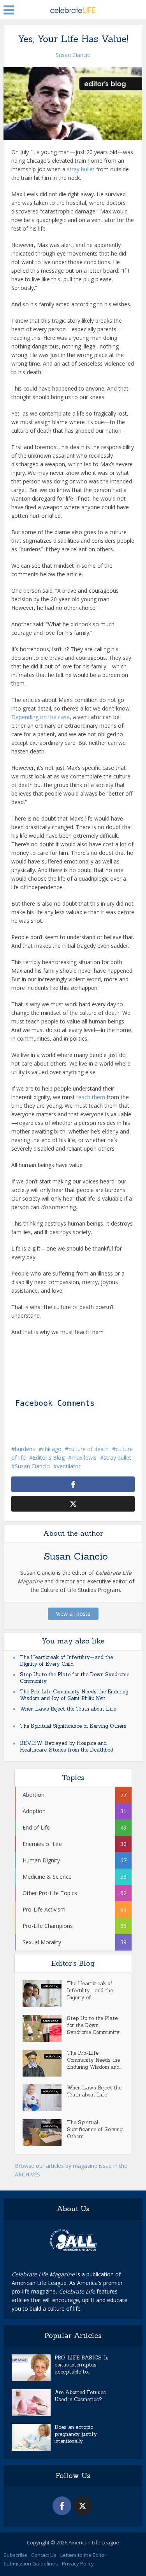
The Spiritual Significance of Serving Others (73, 1726)
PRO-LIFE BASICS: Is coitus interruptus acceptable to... (82, 2365)
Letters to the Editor (83, 2555)
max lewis (84, 1458)
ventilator (69, 1466)
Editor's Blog (49, 1458)
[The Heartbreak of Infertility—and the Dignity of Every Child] (45, 1994)
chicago (52, 1449)
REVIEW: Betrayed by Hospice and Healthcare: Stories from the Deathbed (67, 1746)
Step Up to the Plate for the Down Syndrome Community (93, 2025)
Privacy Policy (78, 2564)
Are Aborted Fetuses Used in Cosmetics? (80, 2396)
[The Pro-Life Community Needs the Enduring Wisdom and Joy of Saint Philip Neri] (45, 2063)
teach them (91, 1097)
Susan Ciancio (73, 55)
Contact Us (44, 2555)
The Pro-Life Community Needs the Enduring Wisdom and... (94, 2060)
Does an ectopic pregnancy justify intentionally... (76, 2434)
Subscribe (15, 2555)
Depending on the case (40, 717)
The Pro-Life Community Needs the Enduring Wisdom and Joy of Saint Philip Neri (74, 1695)
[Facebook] (62, 2506)
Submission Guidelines (31, 2564)
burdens (25, 1449)
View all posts (73, 1614)
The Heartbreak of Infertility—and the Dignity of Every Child (66, 1661)
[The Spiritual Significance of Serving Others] (45, 2133)
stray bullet (81, 169)
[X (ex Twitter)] (83, 2506)
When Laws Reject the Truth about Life (68, 1709)
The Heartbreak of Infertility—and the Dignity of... (90, 1991)
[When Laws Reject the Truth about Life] (45, 2098)
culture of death (89, 1449)
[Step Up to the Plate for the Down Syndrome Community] (45, 2028)
